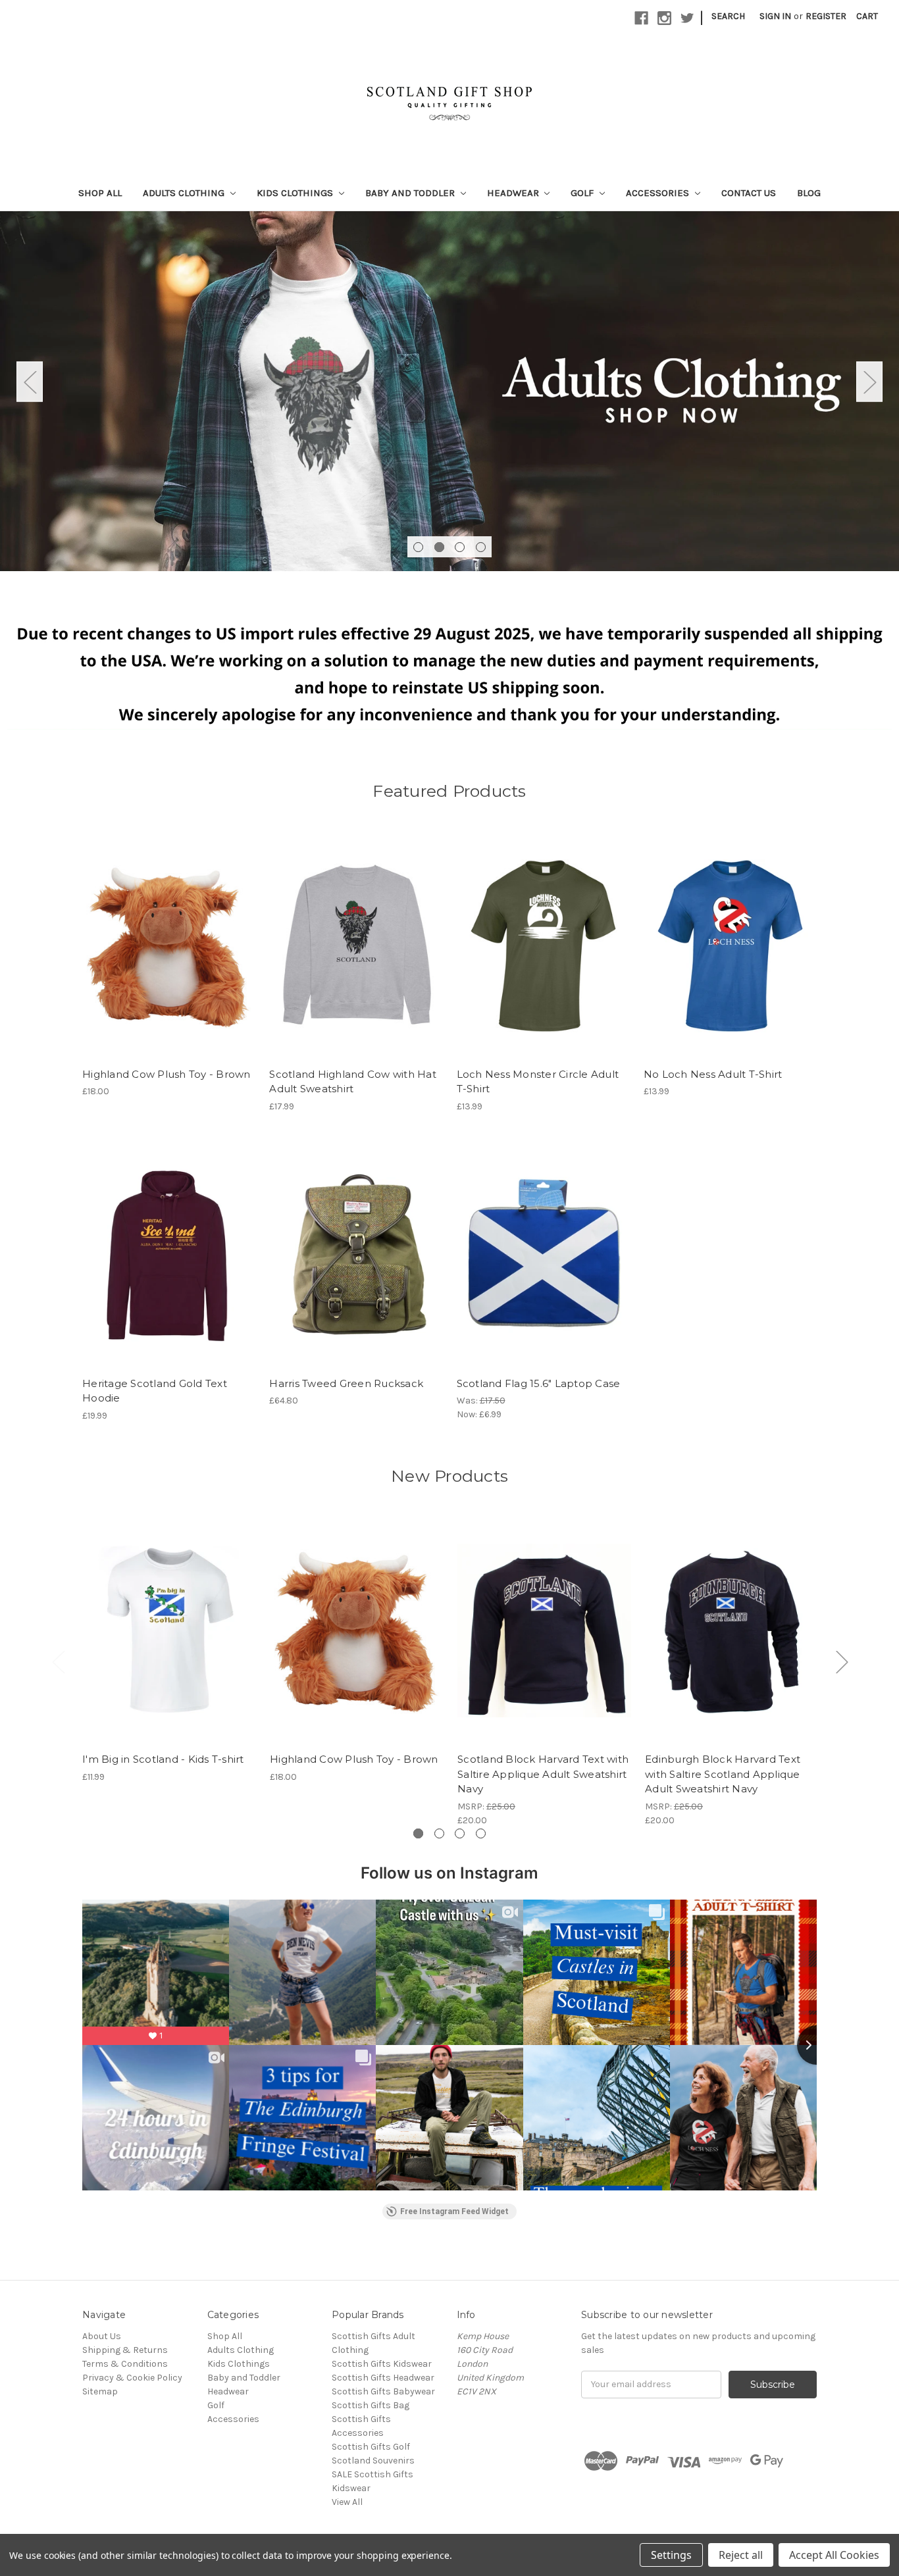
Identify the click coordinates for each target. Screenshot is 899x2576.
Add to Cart (169, 957)
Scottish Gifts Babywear (383, 2391)
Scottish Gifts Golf (371, 2447)
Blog (809, 193)
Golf (583, 193)
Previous (30, 381)
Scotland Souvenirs (373, 2461)
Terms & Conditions (125, 2364)
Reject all (741, 2555)
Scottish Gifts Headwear (383, 2378)
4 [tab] (481, 547)
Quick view (169, 1619)
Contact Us (749, 193)
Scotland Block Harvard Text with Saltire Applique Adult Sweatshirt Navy (543, 1774)
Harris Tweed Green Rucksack (346, 1383)
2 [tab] (439, 547)
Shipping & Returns (125, 2350)
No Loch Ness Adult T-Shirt (713, 1074)
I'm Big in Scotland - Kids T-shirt (163, 1759)
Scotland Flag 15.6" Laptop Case (539, 1383)
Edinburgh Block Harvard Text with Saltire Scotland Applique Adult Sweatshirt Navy (723, 1774)
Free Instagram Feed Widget (454, 2211)
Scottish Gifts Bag (371, 2405)
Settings (671, 2555)
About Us (102, 2336)
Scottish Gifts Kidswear (382, 2364)
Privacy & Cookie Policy (132, 2378)
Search (728, 16)
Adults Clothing (185, 193)
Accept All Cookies (834, 2555)
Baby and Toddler (411, 193)
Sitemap (100, 2391)
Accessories (659, 193)
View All (347, 2502)
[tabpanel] (449, 391)
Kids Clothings (296, 193)
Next (869, 381)
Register (826, 16)
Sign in (775, 16)
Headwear (514, 193)
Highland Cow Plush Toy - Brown (167, 1074)
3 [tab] (460, 547)
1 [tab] (418, 547)
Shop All (100, 193)
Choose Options (356, 957)
